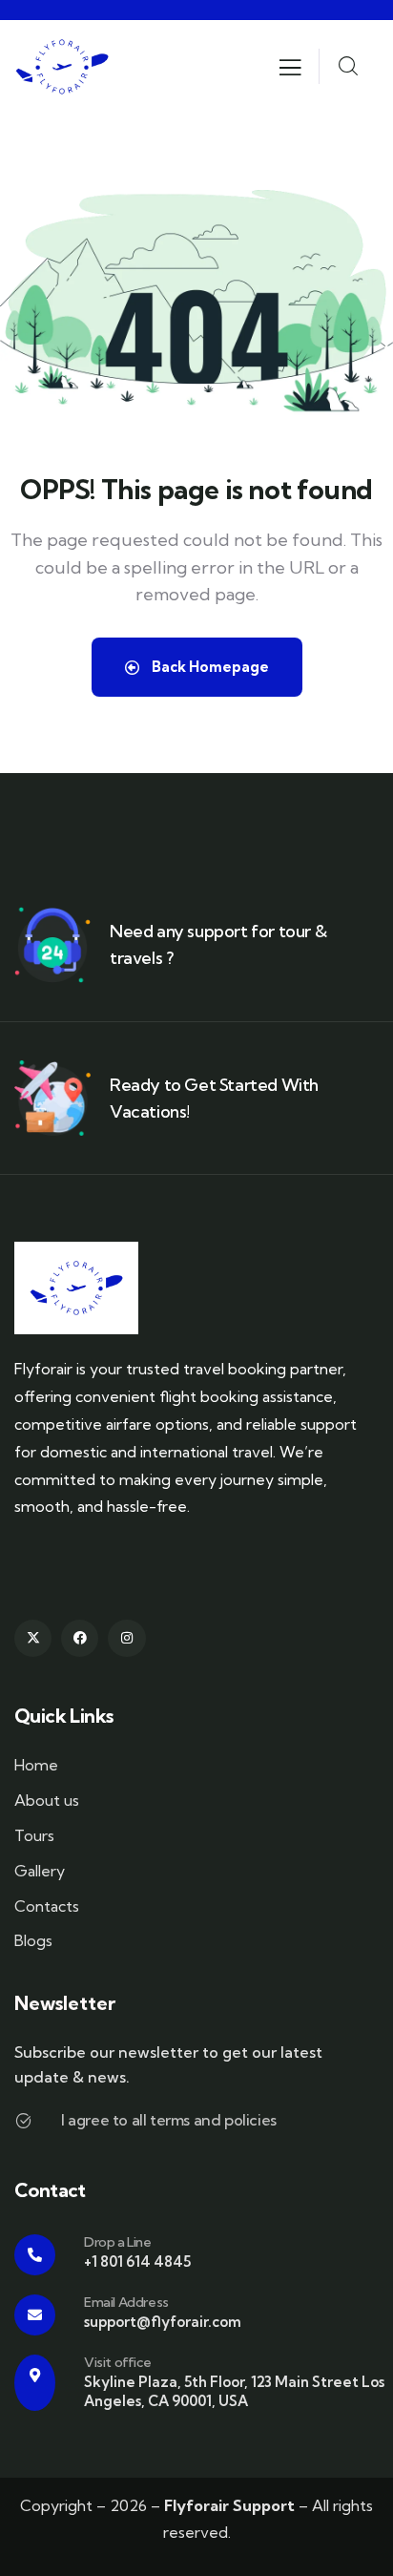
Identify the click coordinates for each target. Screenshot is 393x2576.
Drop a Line (118, 2242)
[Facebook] (80, 1638)
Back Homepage (209, 667)
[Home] (62, 67)
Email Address (126, 2302)
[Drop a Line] (35, 2255)
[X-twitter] (33, 1638)
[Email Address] (35, 2315)
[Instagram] (126, 1638)
